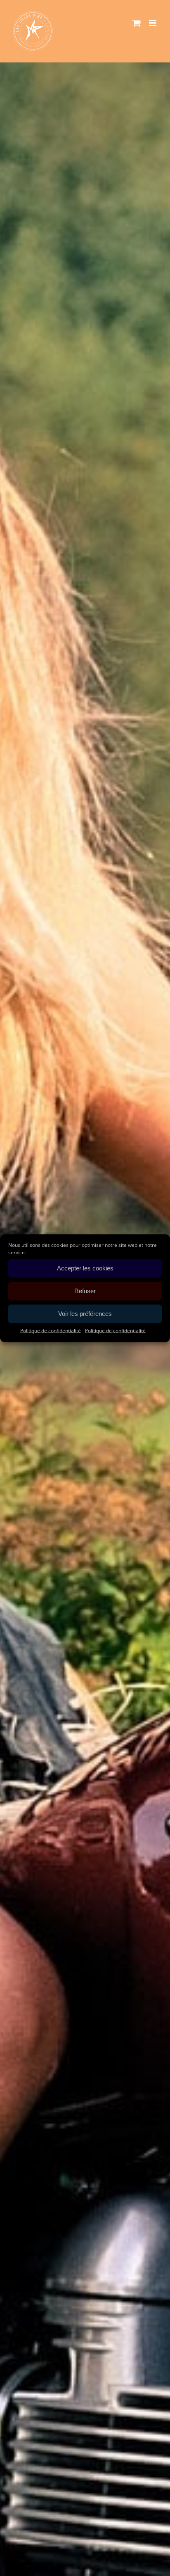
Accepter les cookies (85, 1268)
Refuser (85, 1291)
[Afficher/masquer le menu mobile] (153, 23)
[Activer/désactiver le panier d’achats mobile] (137, 23)
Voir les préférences (85, 1314)
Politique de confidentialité (51, 1330)
